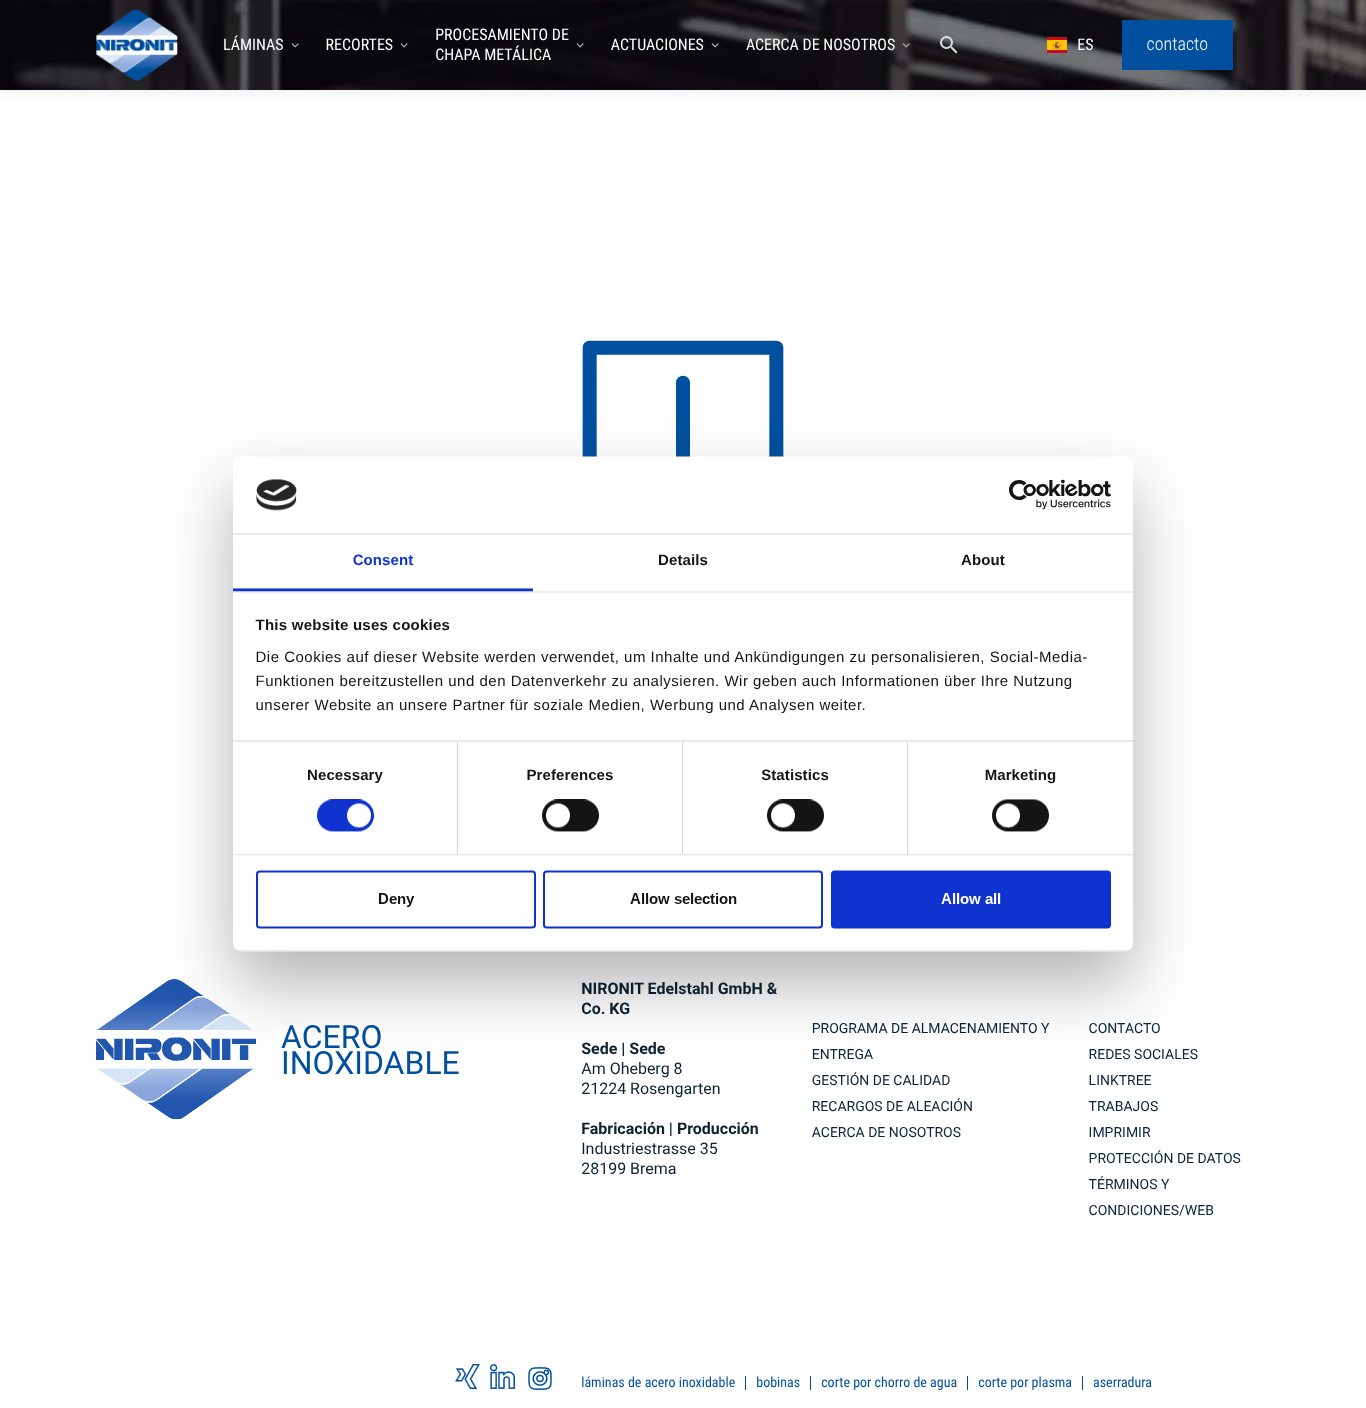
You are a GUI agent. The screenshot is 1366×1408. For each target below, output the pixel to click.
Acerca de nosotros (886, 1133)
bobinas (778, 1383)
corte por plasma (1025, 1383)
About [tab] (983, 560)
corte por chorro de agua (889, 1383)
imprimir (1120, 1133)
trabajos (1124, 1107)
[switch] (570, 816)
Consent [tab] (383, 560)
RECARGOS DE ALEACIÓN (892, 1107)
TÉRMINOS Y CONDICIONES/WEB (1151, 1198)
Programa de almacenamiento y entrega (931, 1042)
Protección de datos (1165, 1159)
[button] (261, 45)
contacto (1125, 1029)
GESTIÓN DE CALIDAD (881, 1081)
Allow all (971, 898)
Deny (396, 898)
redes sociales (1143, 1055)
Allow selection (683, 898)
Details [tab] (683, 560)
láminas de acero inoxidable (658, 1383)
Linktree (1120, 1081)
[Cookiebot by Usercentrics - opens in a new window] (1023, 495)
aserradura (1122, 1383)
